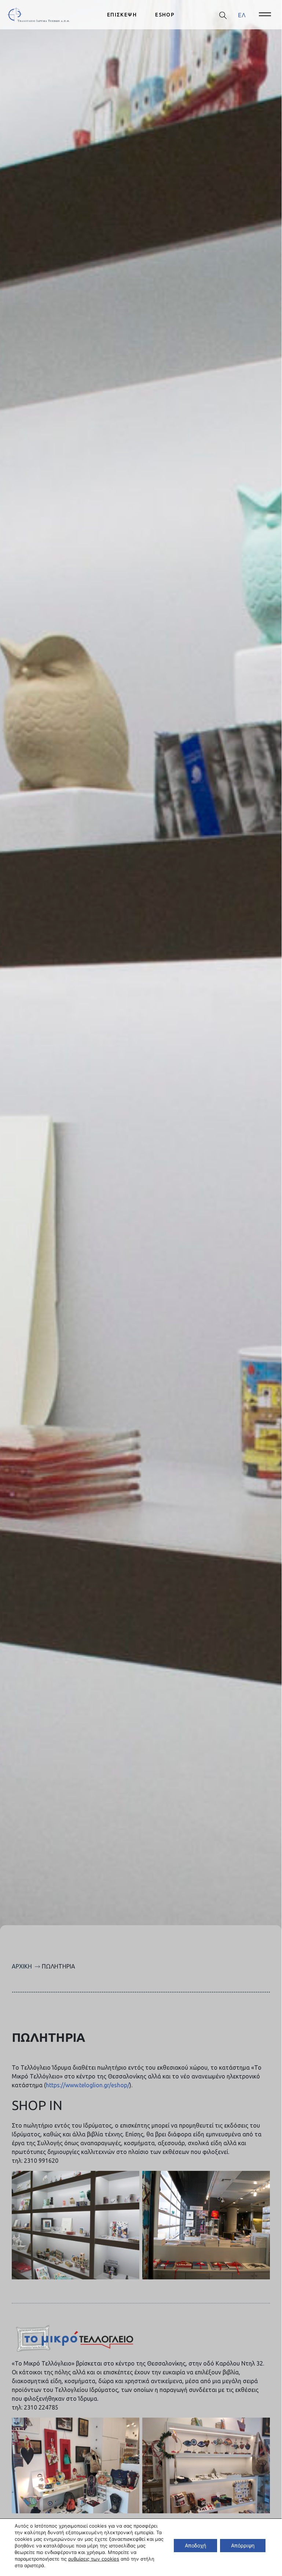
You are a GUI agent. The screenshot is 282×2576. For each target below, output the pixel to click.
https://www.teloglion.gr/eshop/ (88, 2085)
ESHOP (165, 15)
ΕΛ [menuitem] (242, 15)
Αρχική (22, 1966)
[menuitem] (242, 15)
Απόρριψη (243, 2545)
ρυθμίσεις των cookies (94, 2559)
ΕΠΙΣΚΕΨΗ (122, 15)
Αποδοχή (195, 2545)
